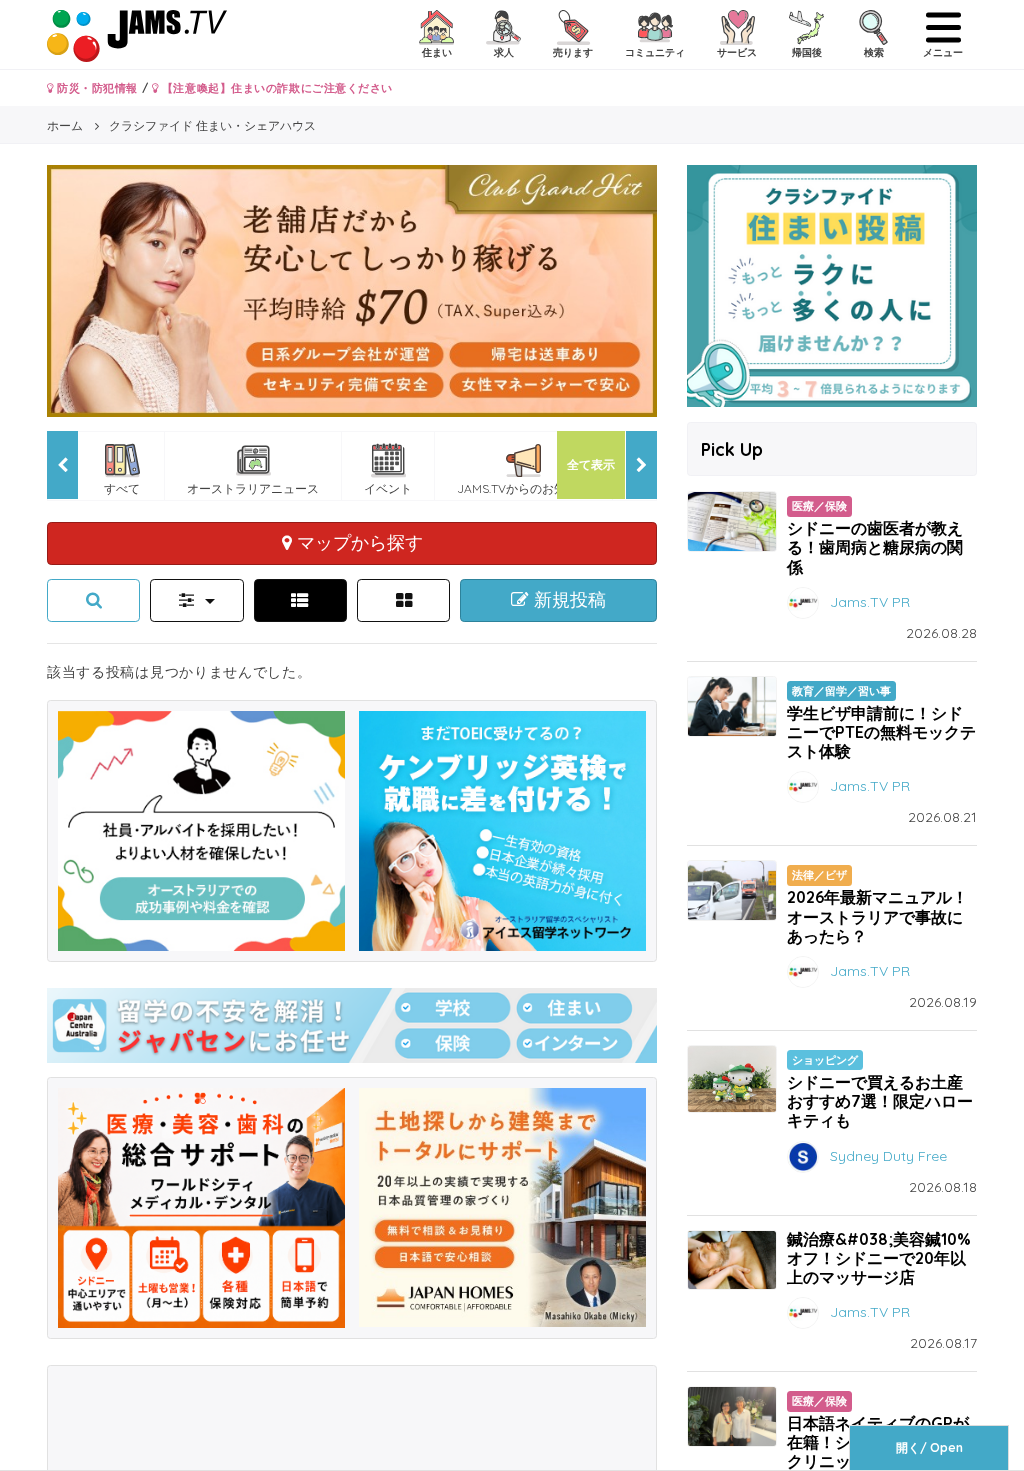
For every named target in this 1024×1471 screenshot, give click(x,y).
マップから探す (357, 542)
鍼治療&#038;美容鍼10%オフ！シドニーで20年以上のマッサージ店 (879, 1258)
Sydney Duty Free (888, 1155)
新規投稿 (567, 600)
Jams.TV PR (870, 601)
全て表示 (591, 464)
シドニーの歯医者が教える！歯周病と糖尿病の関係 (875, 547)
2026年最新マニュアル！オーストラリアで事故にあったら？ (877, 916)
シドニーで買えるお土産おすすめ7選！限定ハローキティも (880, 1101)
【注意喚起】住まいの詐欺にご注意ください (275, 88)
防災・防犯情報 (96, 88)
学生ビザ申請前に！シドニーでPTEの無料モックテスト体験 (881, 732)
